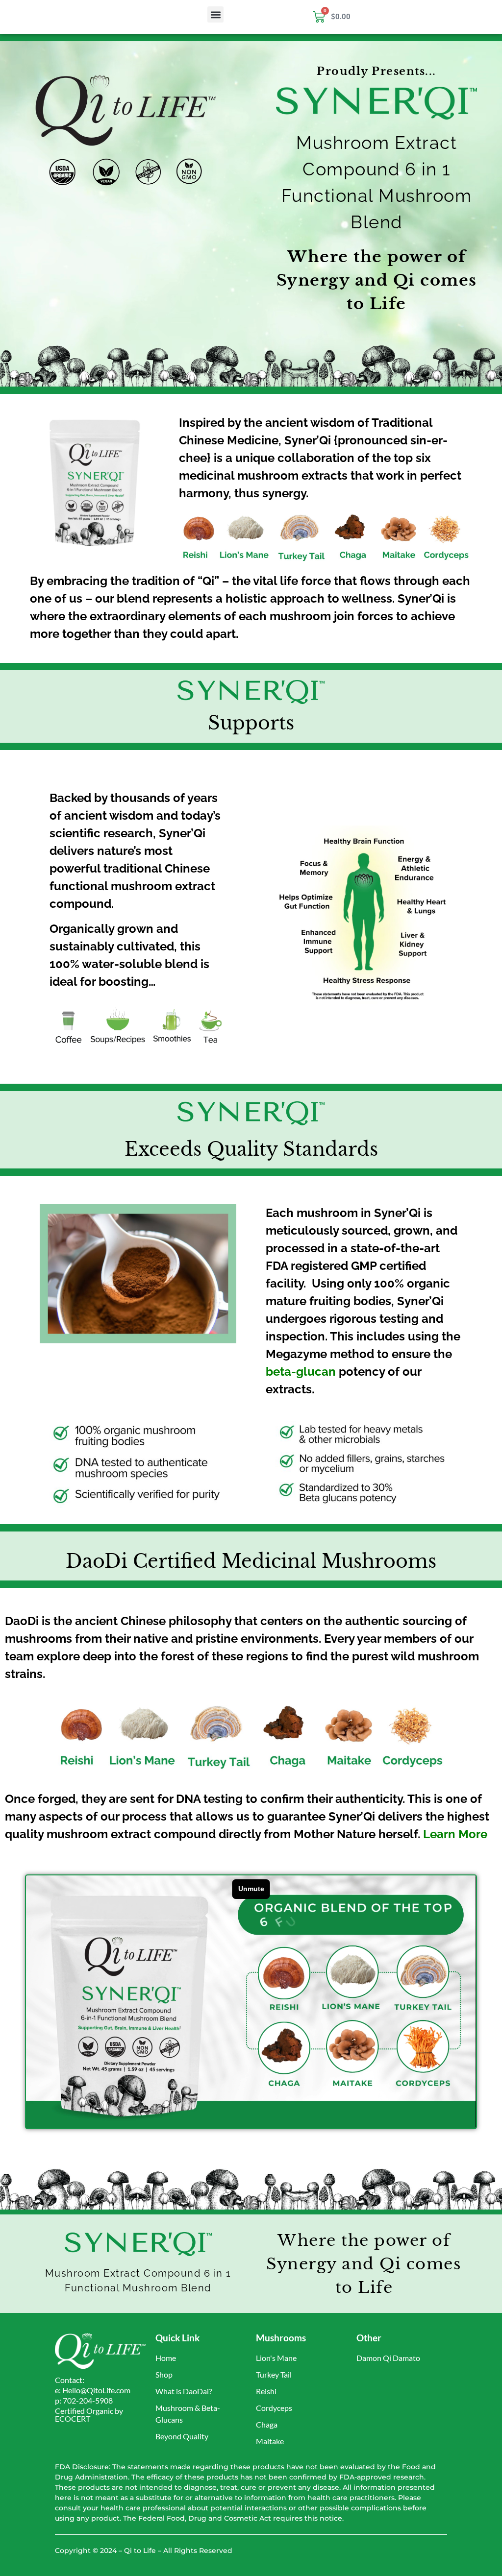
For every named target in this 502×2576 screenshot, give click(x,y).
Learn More (455, 1834)
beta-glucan (301, 1372)
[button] (215, 14)
